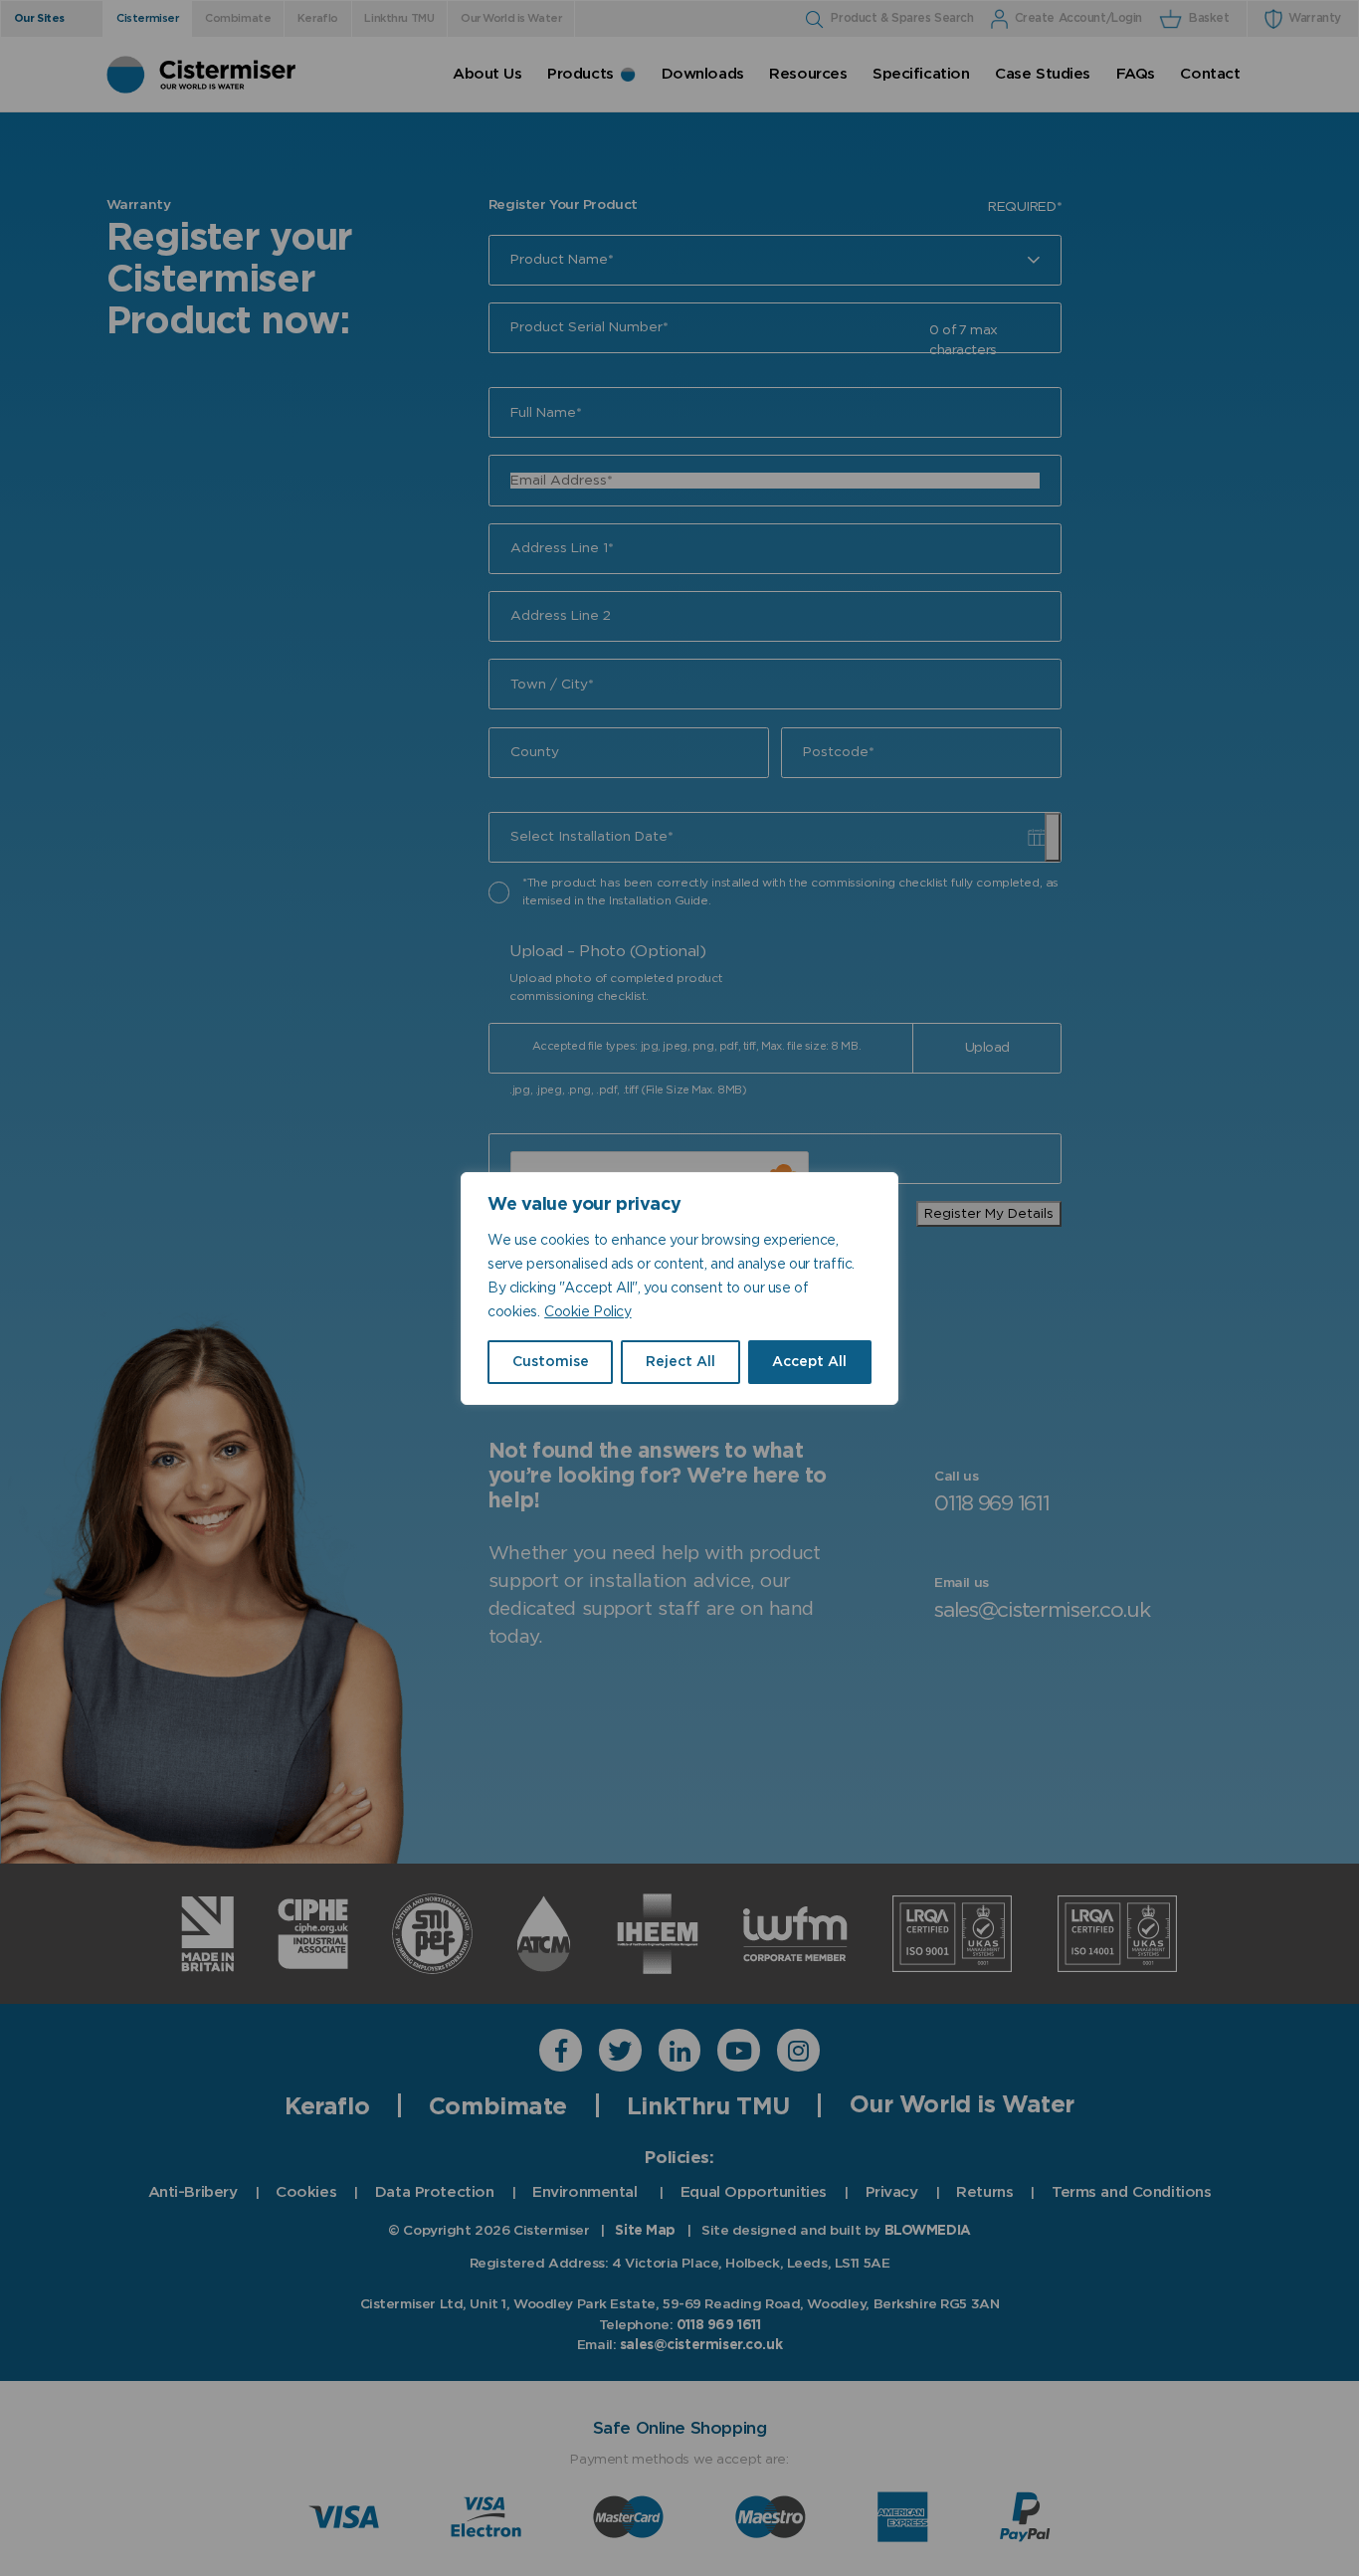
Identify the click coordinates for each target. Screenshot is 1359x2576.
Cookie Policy (587, 1312)
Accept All (809, 1362)
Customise (551, 1362)
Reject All (680, 1362)
